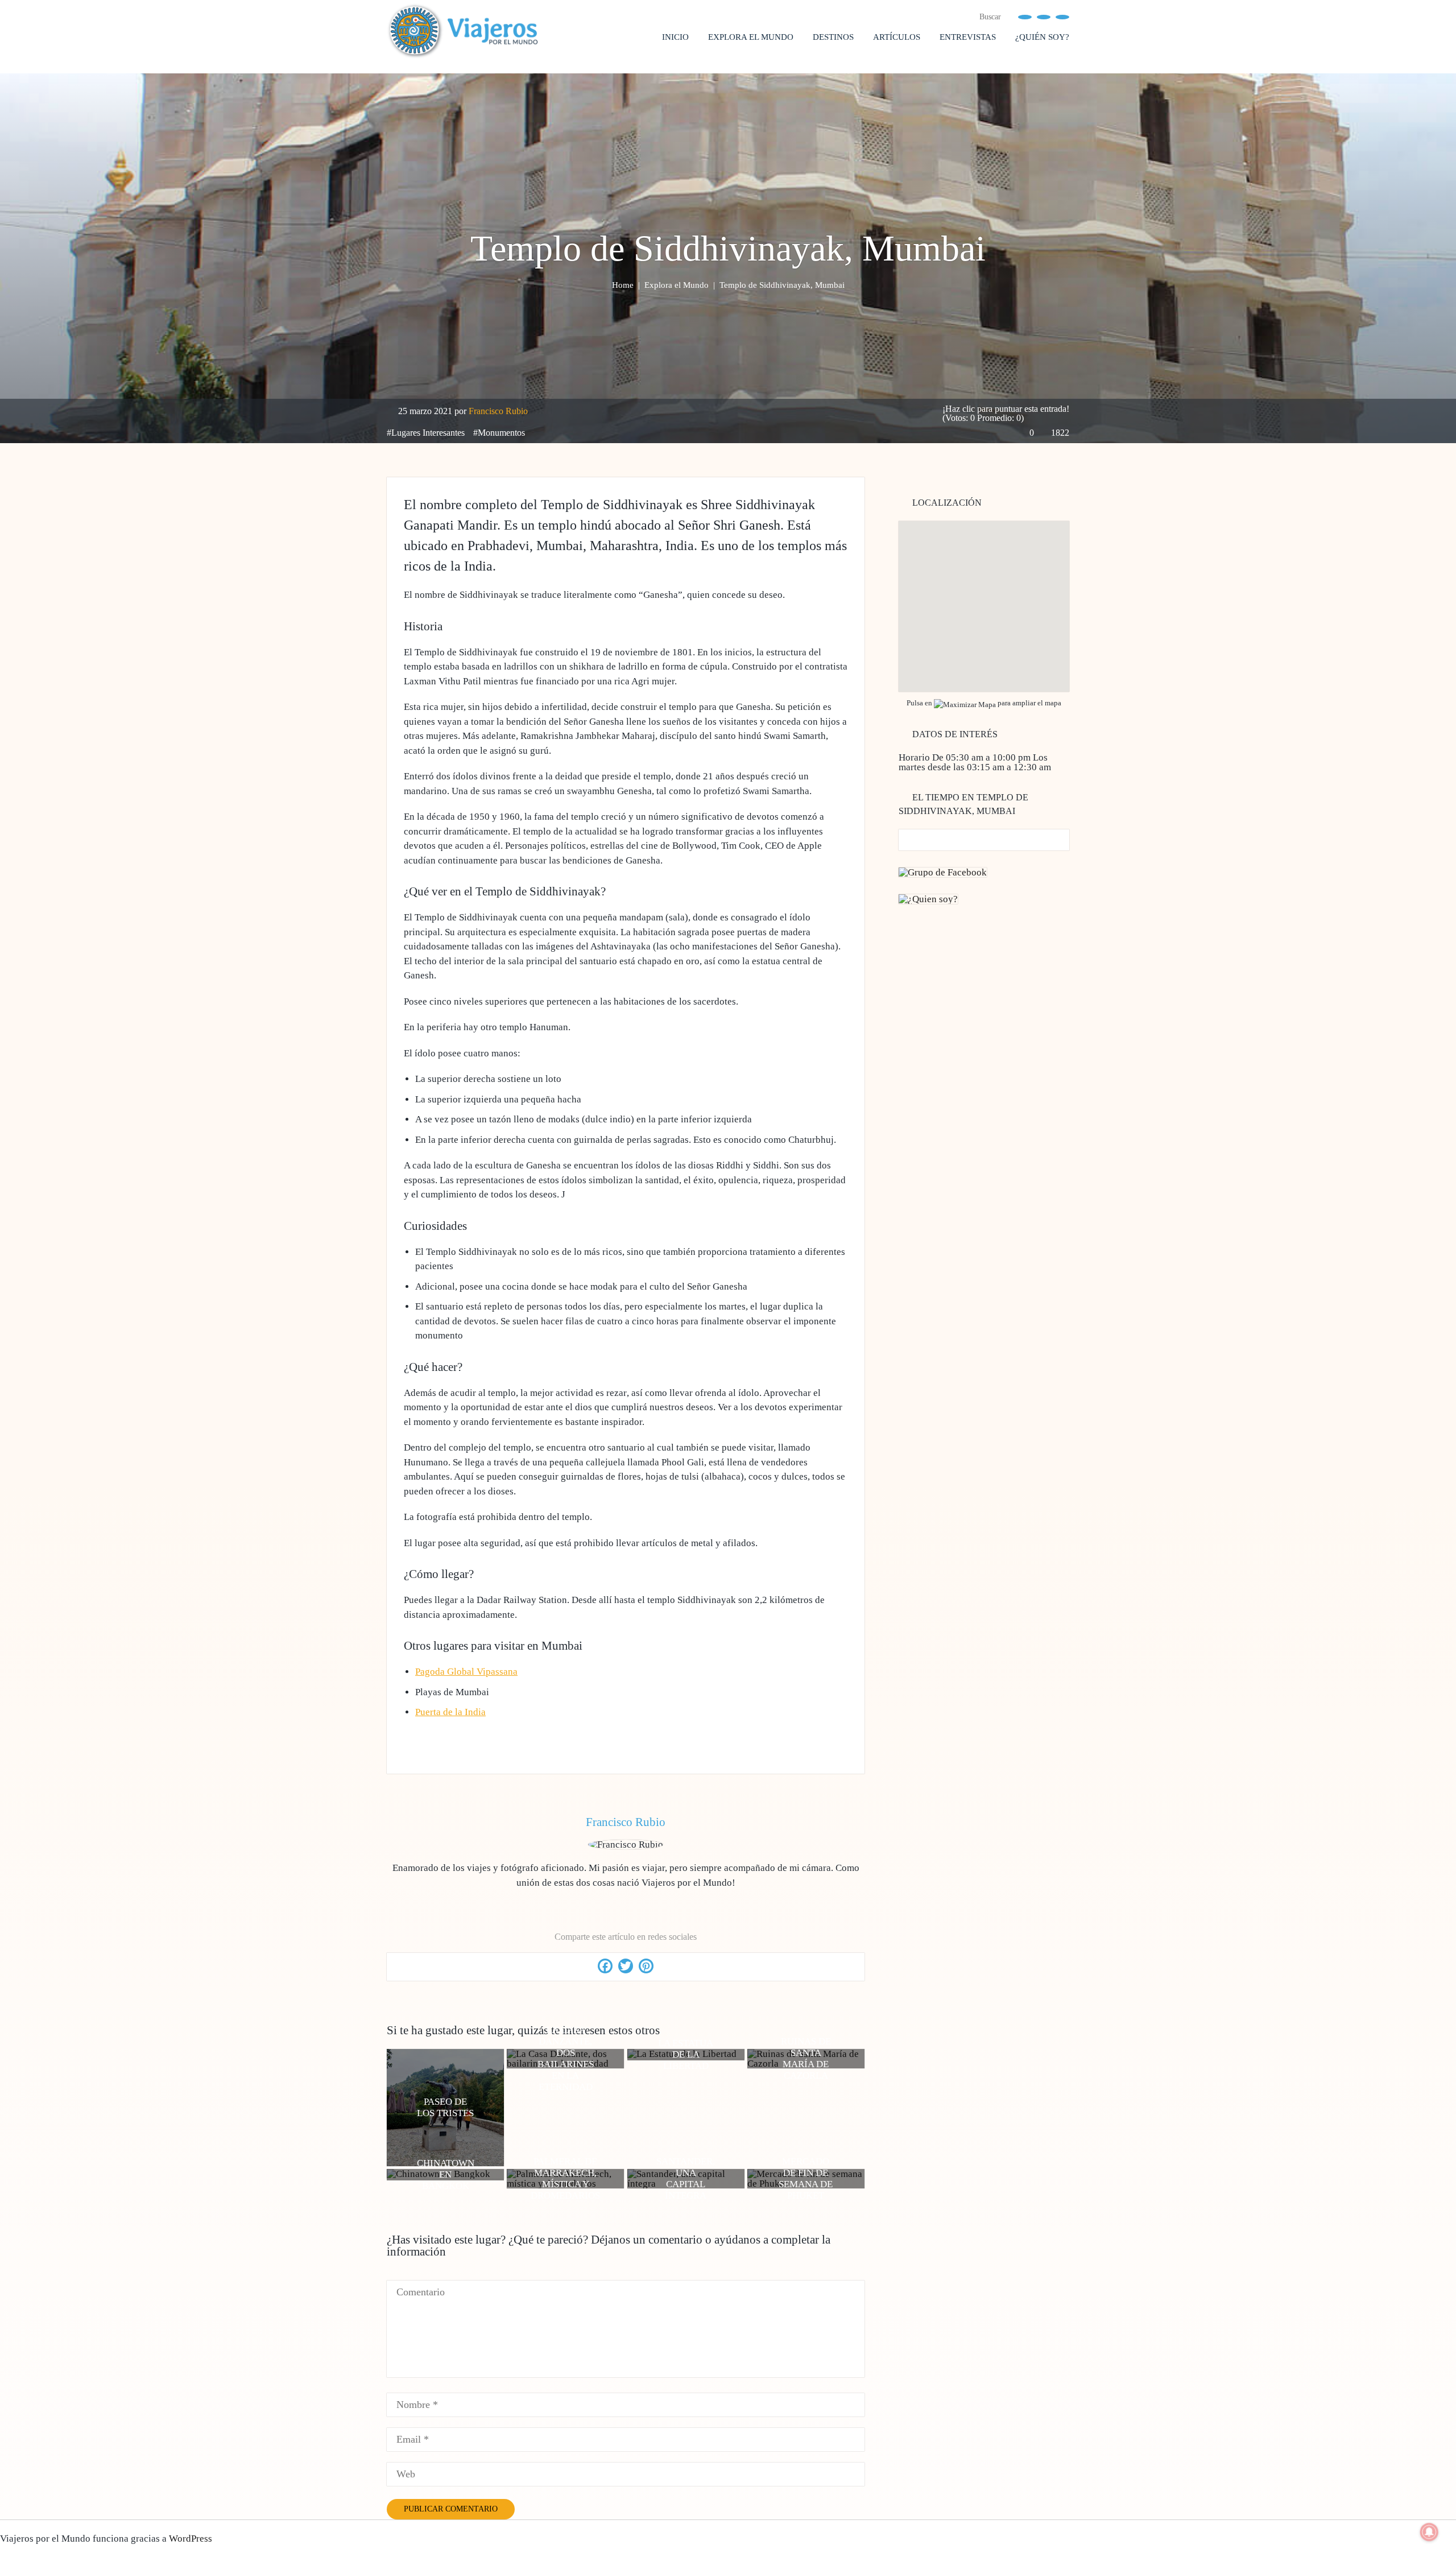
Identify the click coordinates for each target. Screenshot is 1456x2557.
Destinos (833, 37)
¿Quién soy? (1042, 37)
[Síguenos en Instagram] (1062, 16)
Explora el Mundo (751, 37)
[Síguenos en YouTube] (1044, 16)
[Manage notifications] (1429, 2532)
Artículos (897, 37)
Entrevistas (968, 37)
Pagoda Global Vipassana (466, 1672)
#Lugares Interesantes (426, 433)
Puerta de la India (450, 1712)
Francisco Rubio (498, 411)
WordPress (191, 2539)
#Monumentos (499, 433)
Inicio (675, 37)
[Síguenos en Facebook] (1025, 16)
